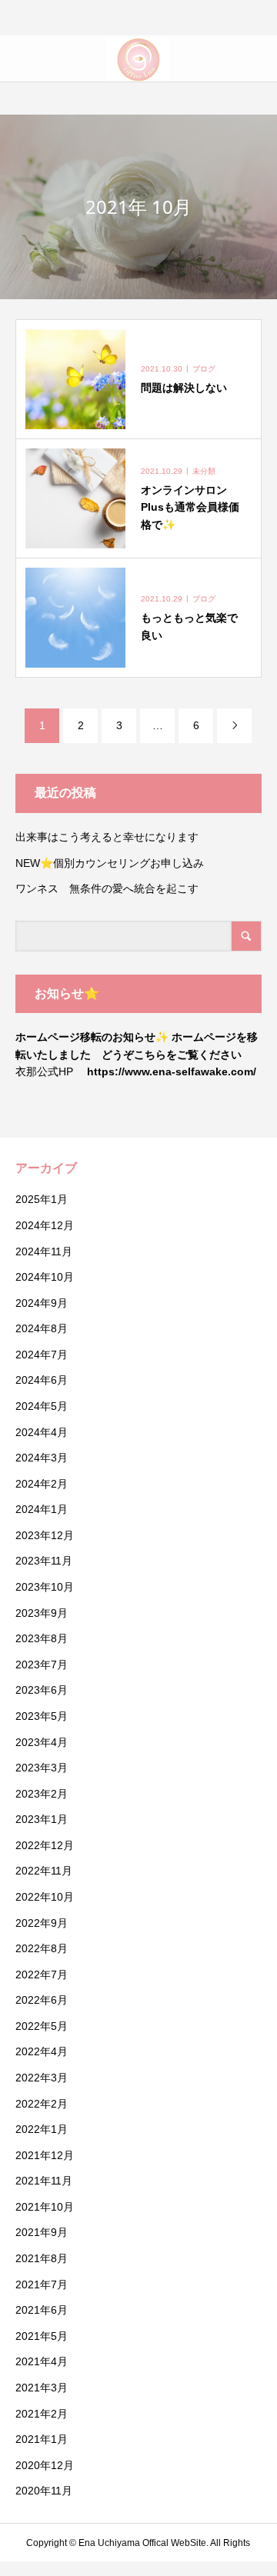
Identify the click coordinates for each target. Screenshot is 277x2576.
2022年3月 (42, 2078)
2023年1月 (42, 1819)
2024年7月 (42, 1355)
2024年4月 (42, 1432)
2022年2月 (42, 2104)
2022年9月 (42, 1923)
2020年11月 (44, 2491)
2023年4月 (42, 1742)
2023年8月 (42, 1638)
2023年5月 (42, 1716)
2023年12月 (45, 1535)
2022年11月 (44, 1871)
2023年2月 (42, 1794)
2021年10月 (45, 2207)
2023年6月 (42, 1690)
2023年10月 (45, 1587)
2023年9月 (42, 1613)
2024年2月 (42, 1484)
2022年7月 (42, 1974)
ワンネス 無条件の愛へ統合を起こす (107, 888)
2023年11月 (44, 1561)
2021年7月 (42, 2284)
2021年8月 (42, 2258)
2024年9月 (42, 1303)
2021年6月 (42, 2310)
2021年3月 (42, 2388)
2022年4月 (42, 2051)
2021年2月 (42, 2414)
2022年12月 (45, 1845)
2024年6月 (42, 1380)
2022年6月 (42, 2000)
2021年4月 (42, 2361)
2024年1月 (42, 1509)
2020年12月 (45, 2465)
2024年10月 (45, 1277)
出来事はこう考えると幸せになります (107, 837)
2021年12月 (45, 2155)
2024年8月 (42, 1328)
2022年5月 (42, 2026)
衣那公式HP (44, 1071)
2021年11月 (44, 2181)
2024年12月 (45, 1225)
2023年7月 (42, 1665)
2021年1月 (42, 2439)
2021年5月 (42, 2336)
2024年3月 (42, 1458)
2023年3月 (42, 1768)
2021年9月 (42, 2232)
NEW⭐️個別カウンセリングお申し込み (115, 863)
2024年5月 (42, 1406)
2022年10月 (45, 1897)
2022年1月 (42, 2129)
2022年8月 (42, 1948)
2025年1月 (42, 1199)
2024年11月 (44, 1251)
